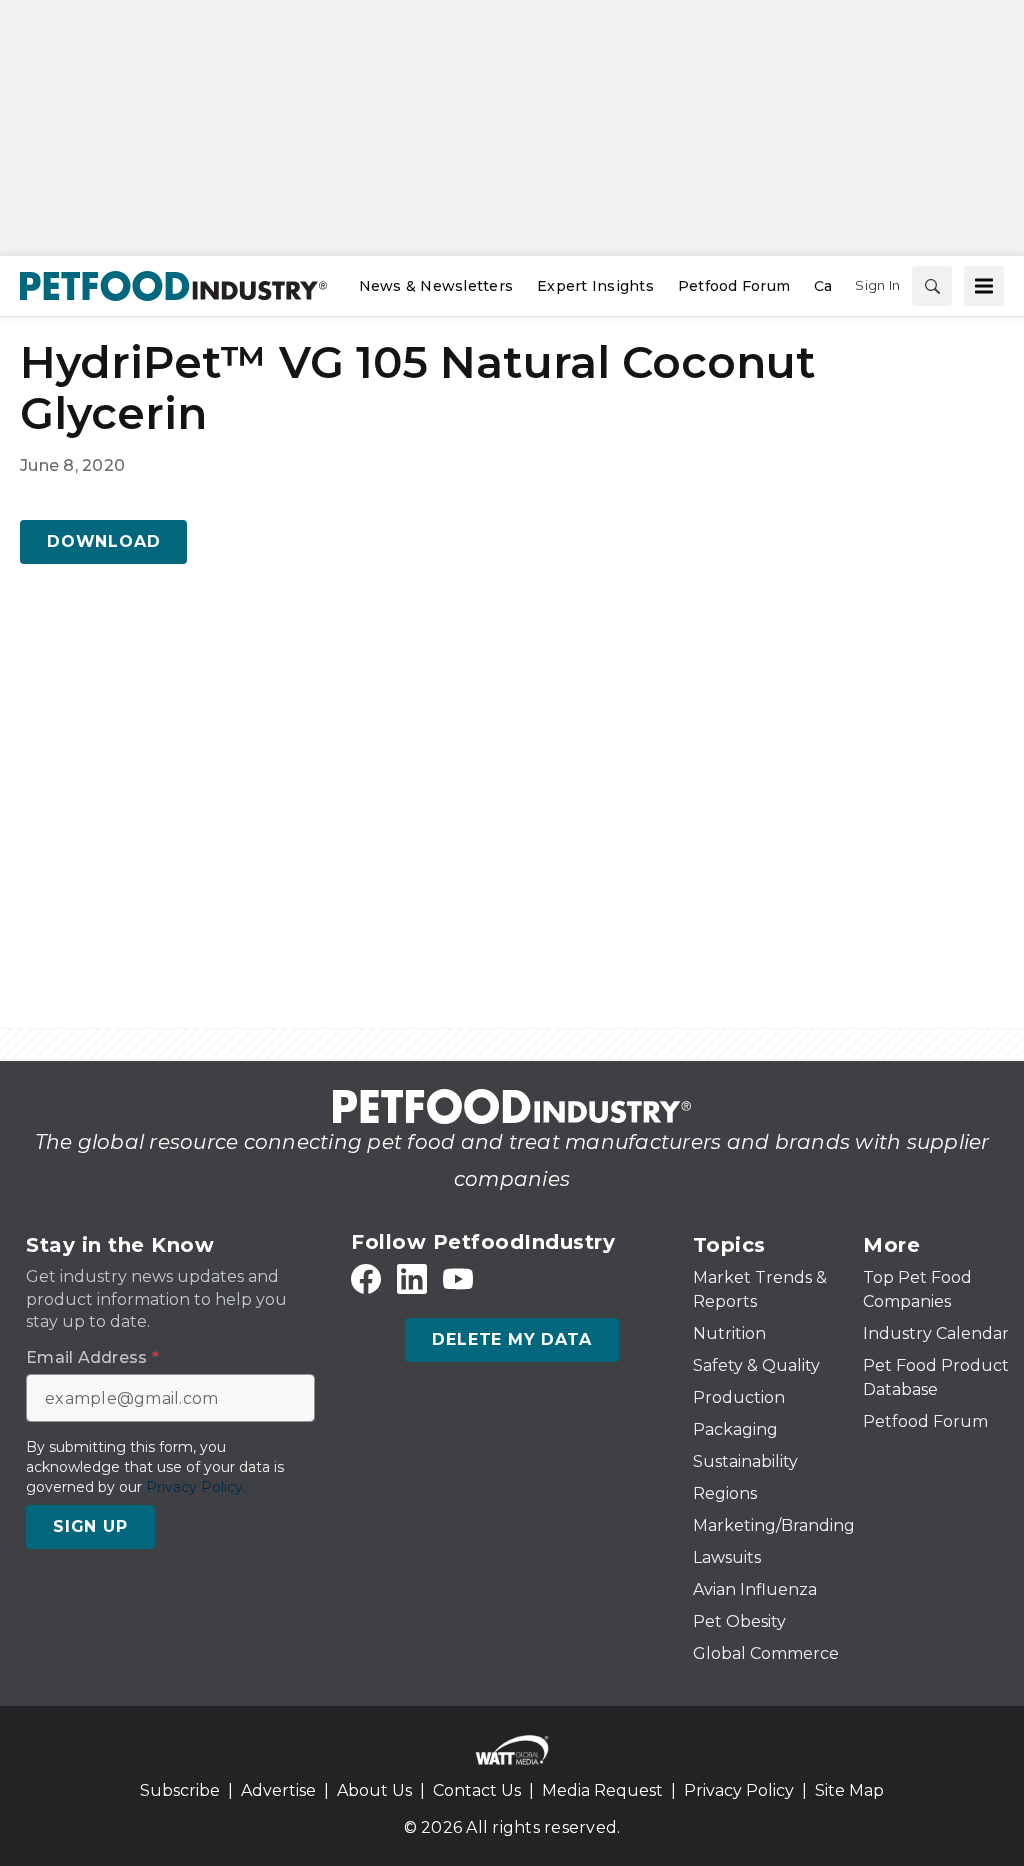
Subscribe (180, 1790)
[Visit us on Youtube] (458, 1279)
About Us (374, 1790)
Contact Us (477, 1790)
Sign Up (90, 1526)
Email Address (92, 1358)
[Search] (932, 286)
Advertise (278, 1790)
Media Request (602, 1790)
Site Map (849, 1790)
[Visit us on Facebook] (366, 1279)
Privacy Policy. (196, 1487)
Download (103, 541)
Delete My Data (511, 1339)
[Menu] (984, 286)
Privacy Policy (739, 1790)
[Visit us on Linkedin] (412, 1279)
